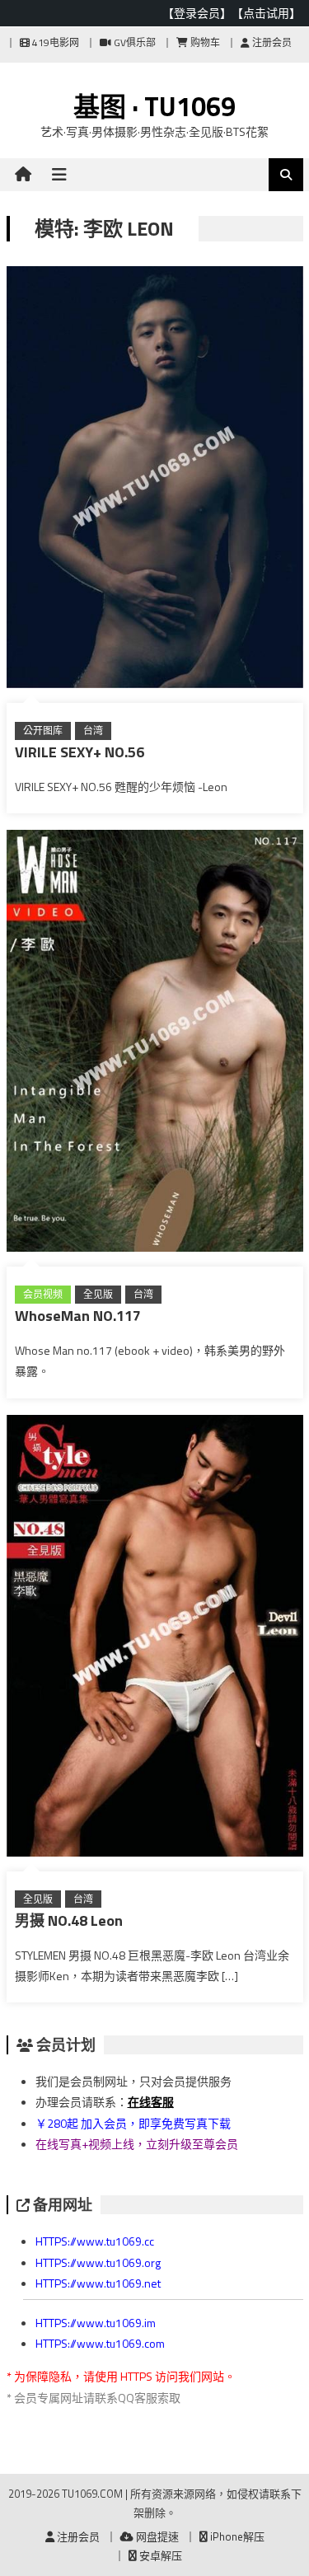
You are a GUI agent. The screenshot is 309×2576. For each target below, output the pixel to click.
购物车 (204, 42)
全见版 (98, 1294)
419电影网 (54, 42)
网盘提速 (156, 2536)
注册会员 (271, 42)
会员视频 (43, 1294)
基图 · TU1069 (154, 106)
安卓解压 (159, 2555)
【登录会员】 (197, 13)
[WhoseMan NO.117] (155, 1044)
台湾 (93, 731)
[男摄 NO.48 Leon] (155, 1639)
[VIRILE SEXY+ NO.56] (155, 480)
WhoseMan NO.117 (78, 1316)
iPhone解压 (236, 2536)
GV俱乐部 (133, 42)
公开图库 (43, 731)
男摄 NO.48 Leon (69, 1920)
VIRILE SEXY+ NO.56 (80, 752)
